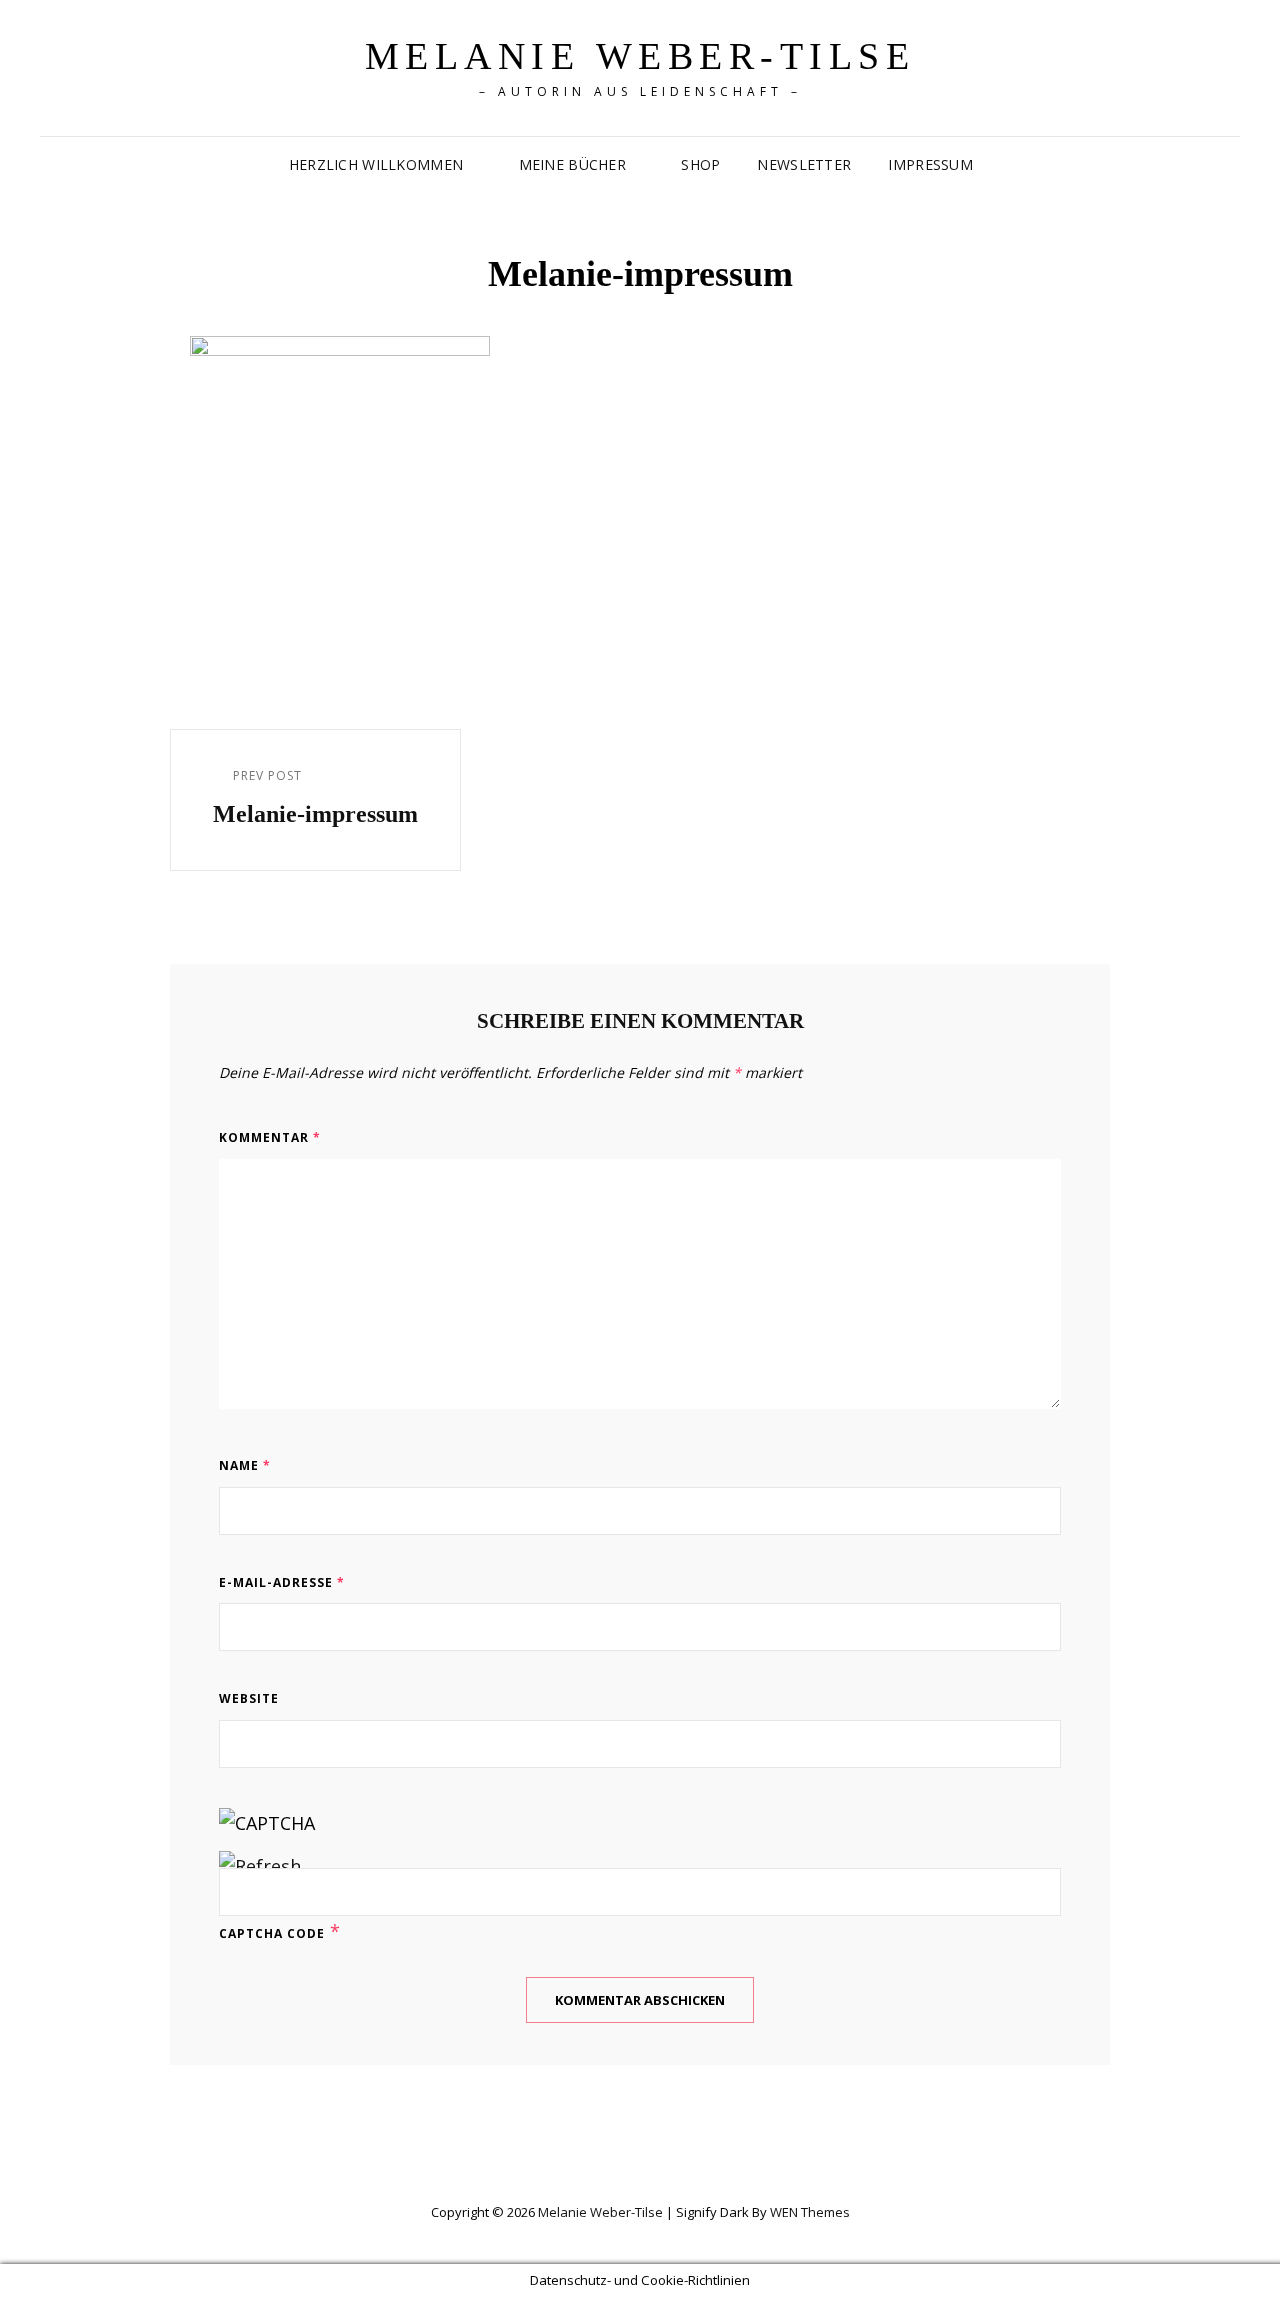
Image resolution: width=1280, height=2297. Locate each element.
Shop (700, 164)
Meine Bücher (572, 164)
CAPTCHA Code (272, 1933)
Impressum (930, 164)
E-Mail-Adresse (282, 1582)
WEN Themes (810, 2212)
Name (245, 1465)
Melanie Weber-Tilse (640, 56)
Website (249, 1698)
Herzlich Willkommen (376, 164)
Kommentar (270, 1137)
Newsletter (804, 164)
